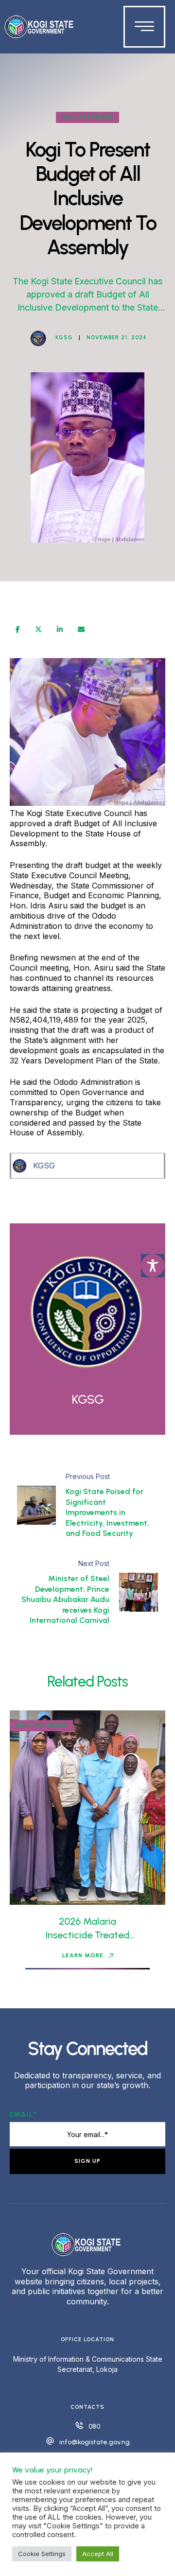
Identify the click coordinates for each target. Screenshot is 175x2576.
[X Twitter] (38, 629)
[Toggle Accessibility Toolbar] (153, 1266)
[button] (88, 1956)
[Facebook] (18, 629)
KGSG (44, 1166)
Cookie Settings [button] (42, 2554)
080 (94, 2427)
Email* (23, 2115)
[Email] (81, 629)
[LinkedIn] (60, 629)
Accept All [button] (98, 2554)
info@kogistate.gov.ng (95, 2442)
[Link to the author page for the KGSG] (38, 338)
